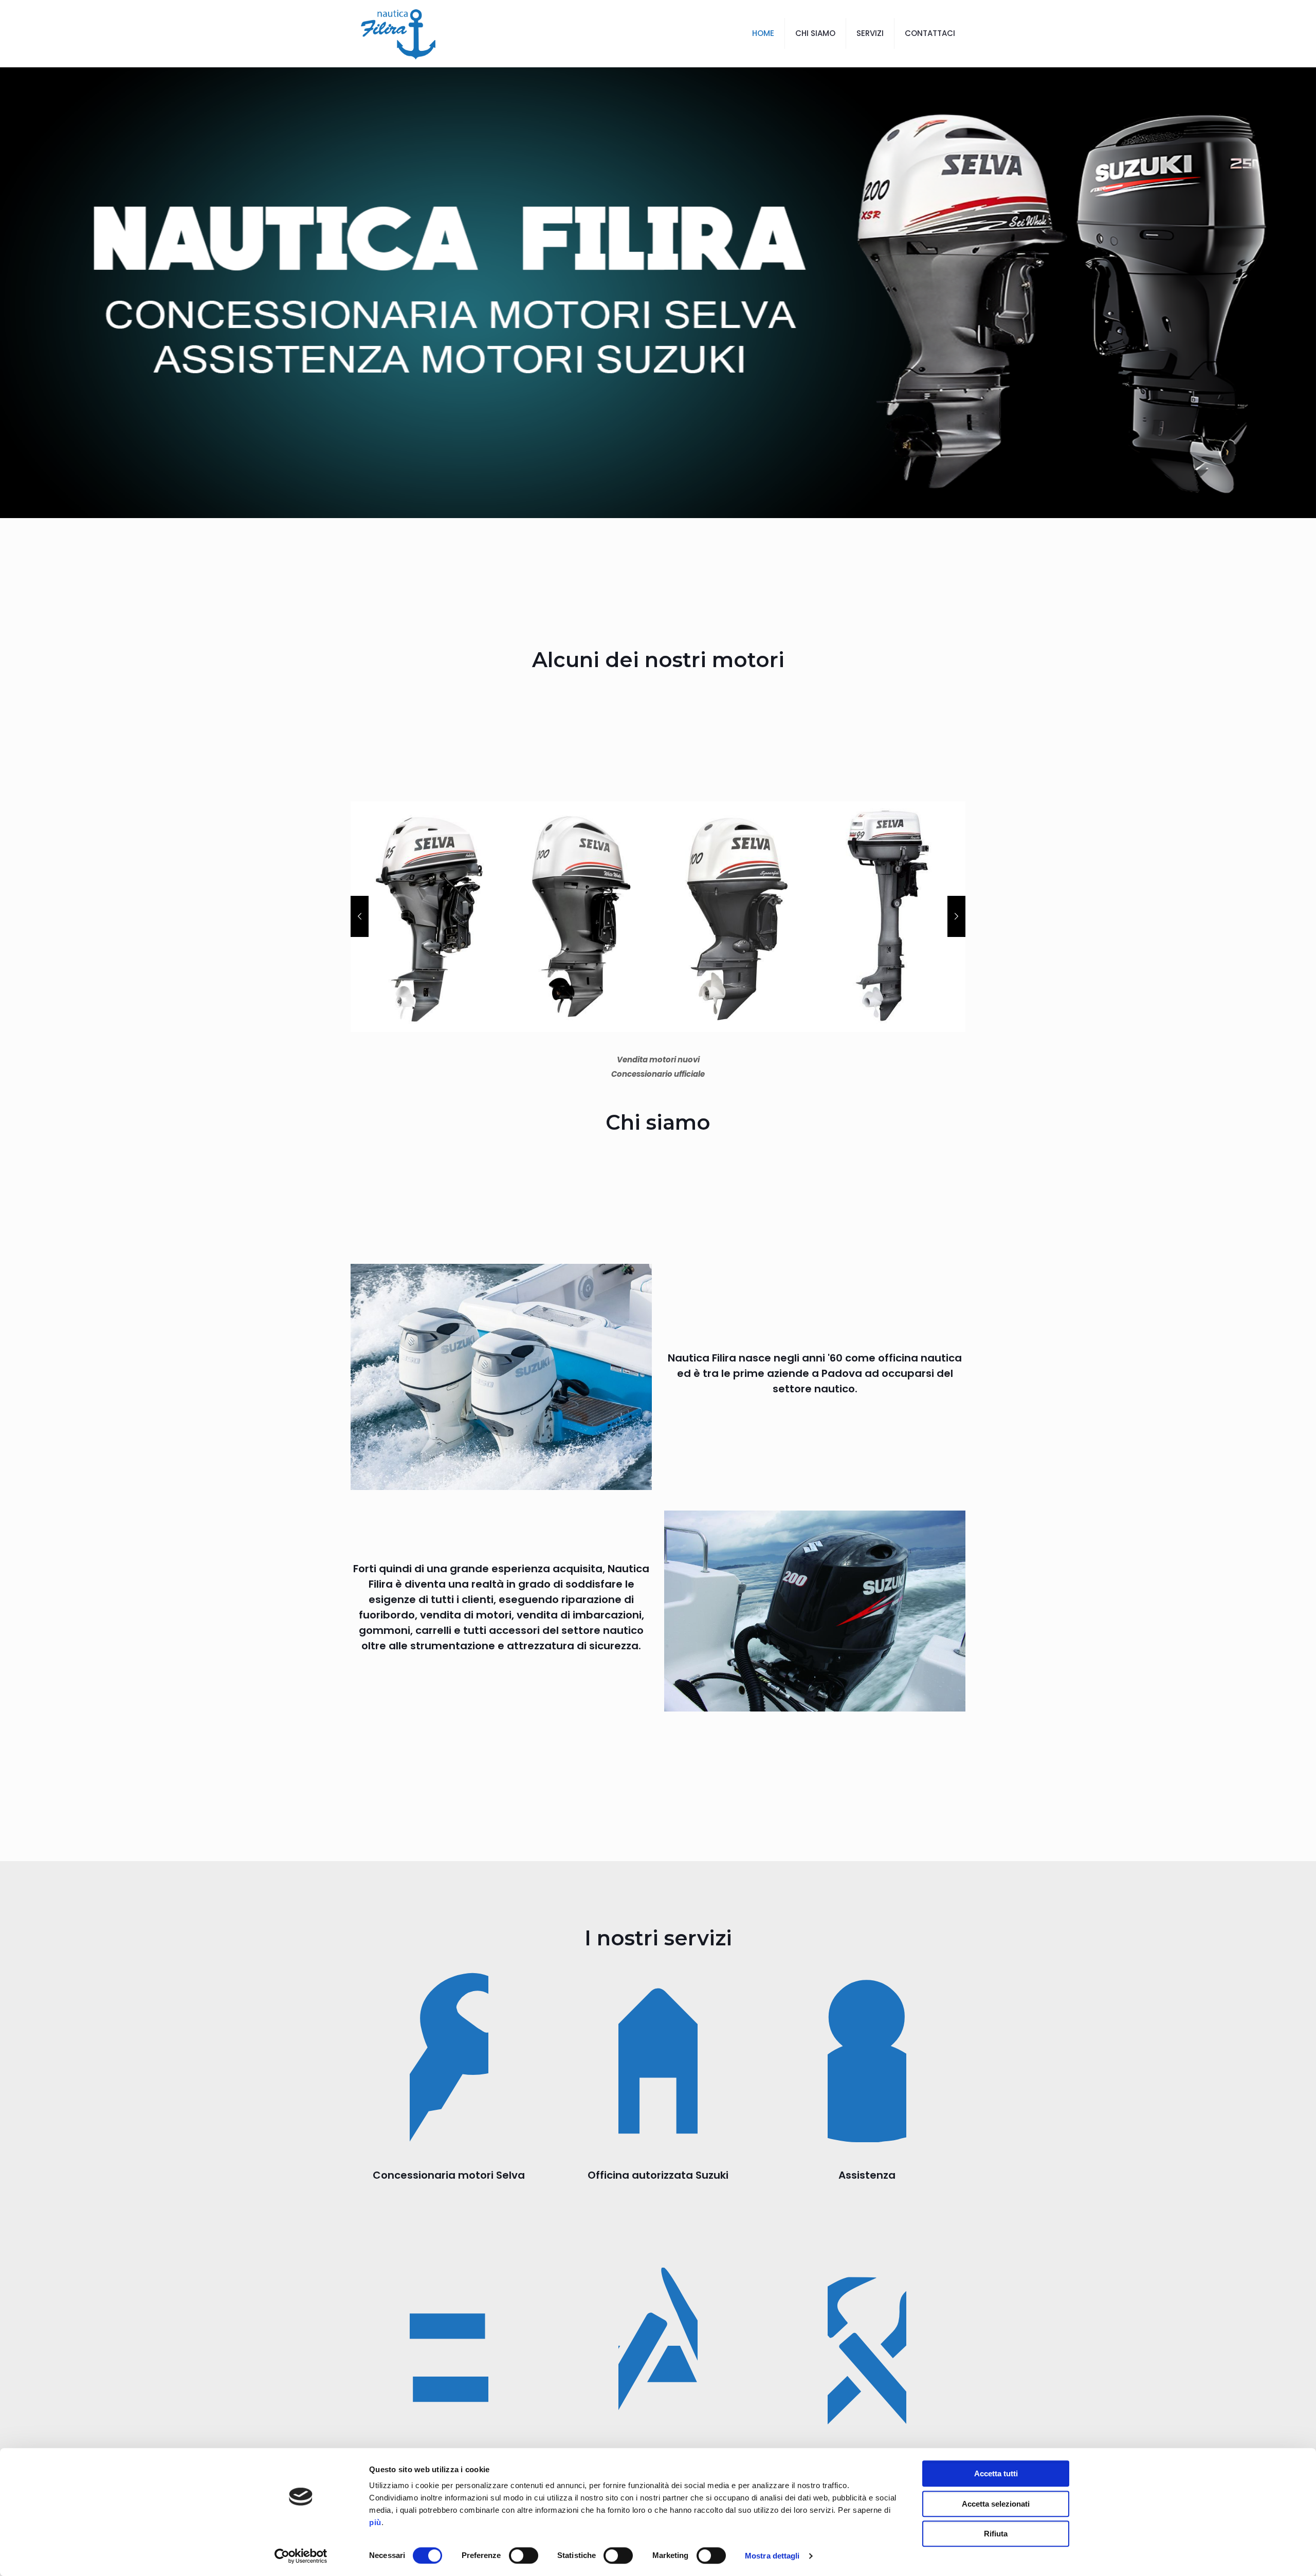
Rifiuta (996, 2534)
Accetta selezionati (996, 2504)
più (375, 2522)
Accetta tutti (996, 2473)
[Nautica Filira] (398, 33)
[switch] (524, 2555)
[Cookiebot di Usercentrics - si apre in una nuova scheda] (301, 2556)
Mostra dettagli (772, 2556)
